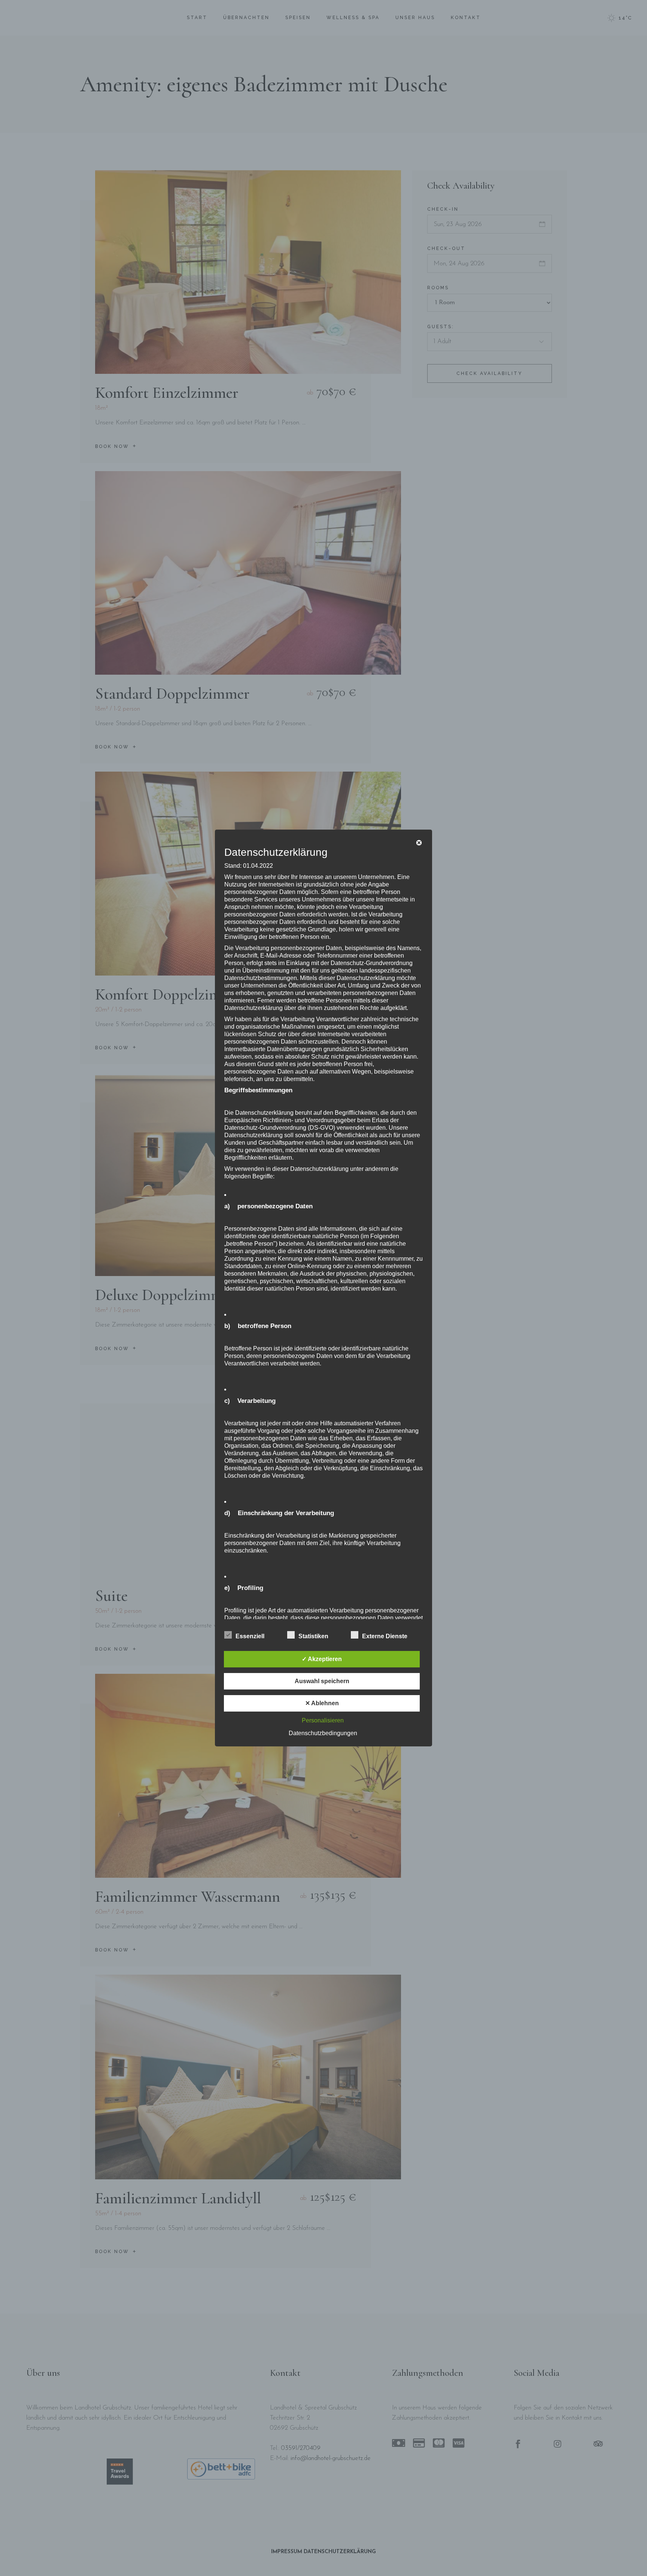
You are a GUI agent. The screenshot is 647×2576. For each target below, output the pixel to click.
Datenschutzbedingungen (323, 1733)
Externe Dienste (385, 1636)
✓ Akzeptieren (322, 1659)
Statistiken (313, 1636)
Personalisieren (323, 1720)
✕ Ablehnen (322, 1703)
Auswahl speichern (322, 1681)
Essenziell (250, 1636)
